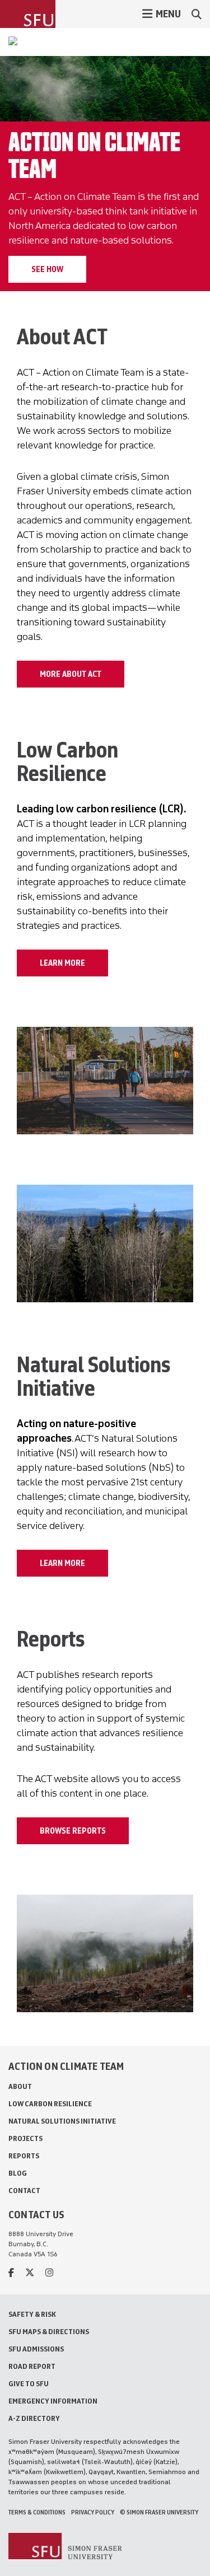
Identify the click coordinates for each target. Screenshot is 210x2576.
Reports (24, 2156)
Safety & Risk (32, 2314)
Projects (25, 2138)
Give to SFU (29, 2384)
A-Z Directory (34, 2418)
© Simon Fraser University (159, 2512)
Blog (18, 2173)
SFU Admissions (36, 2349)
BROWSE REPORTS (73, 1831)
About (20, 2086)
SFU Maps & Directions (49, 2332)
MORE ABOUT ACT (71, 674)
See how (47, 269)
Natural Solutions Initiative (62, 2121)
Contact (24, 2191)
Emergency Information (53, 2401)
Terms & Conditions (37, 2512)
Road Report (32, 2366)
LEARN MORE (62, 963)
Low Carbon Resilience (50, 2104)
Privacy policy (93, 2512)
